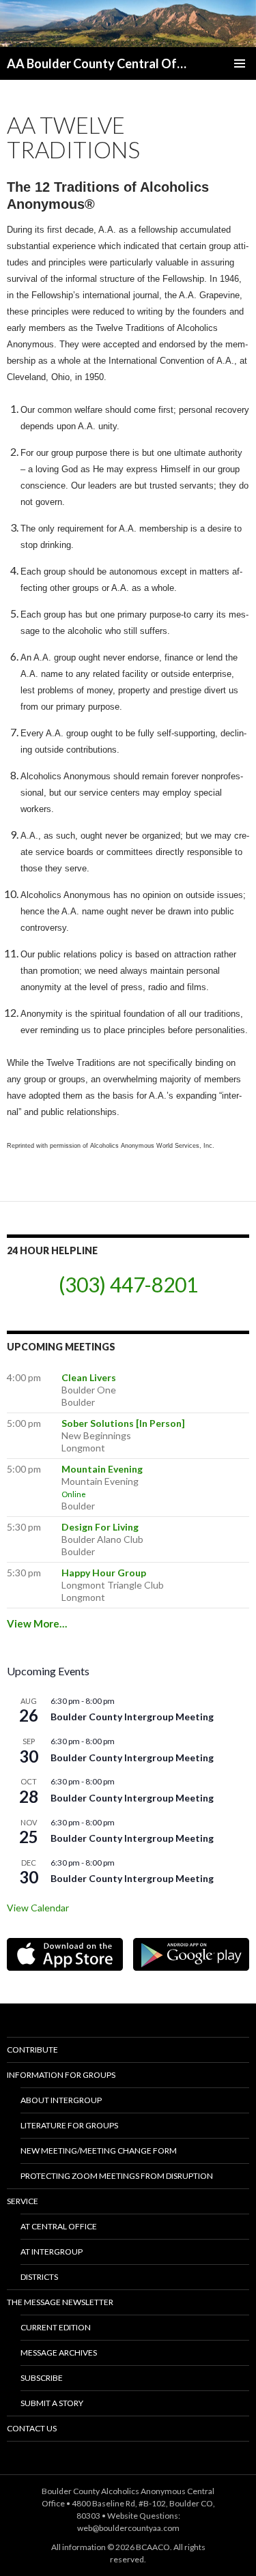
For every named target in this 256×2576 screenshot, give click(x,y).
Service (23, 2201)
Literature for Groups (69, 2125)
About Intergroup (61, 2100)
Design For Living (100, 1527)
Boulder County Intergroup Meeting (132, 1717)
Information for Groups (61, 2075)
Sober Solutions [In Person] (123, 1423)
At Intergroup (52, 2252)
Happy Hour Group (104, 1573)
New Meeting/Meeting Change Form (99, 2151)
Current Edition (56, 2327)
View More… (37, 1623)
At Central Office (59, 2226)
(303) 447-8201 (128, 1284)
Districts (39, 2277)
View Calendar (38, 1908)
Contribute (32, 2050)
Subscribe (42, 2378)
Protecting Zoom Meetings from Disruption (117, 2176)
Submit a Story (52, 2403)
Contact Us (32, 2428)
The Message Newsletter (60, 2302)
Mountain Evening (102, 1469)
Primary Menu (240, 63)
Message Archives (59, 2353)
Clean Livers (89, 1377)
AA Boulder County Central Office (99, 63)
